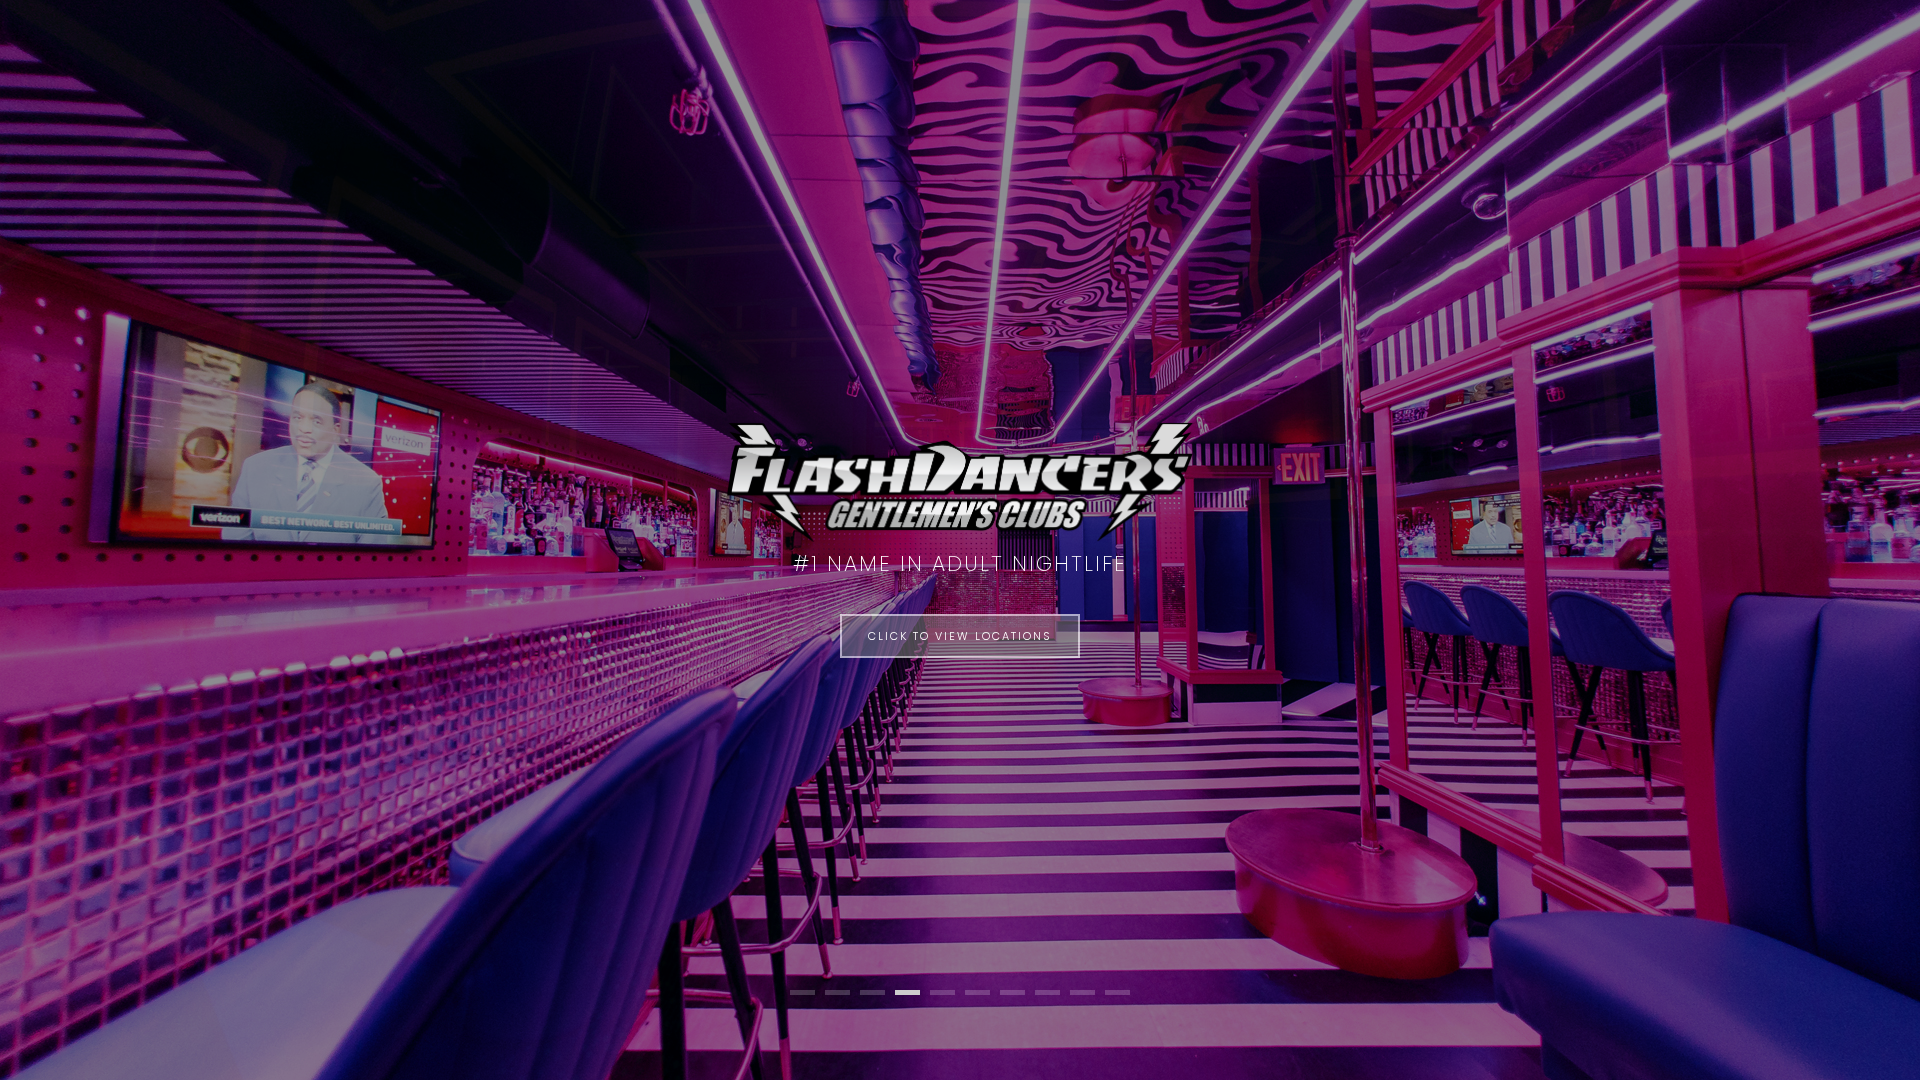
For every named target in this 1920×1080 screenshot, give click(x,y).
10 (1117, 992)
